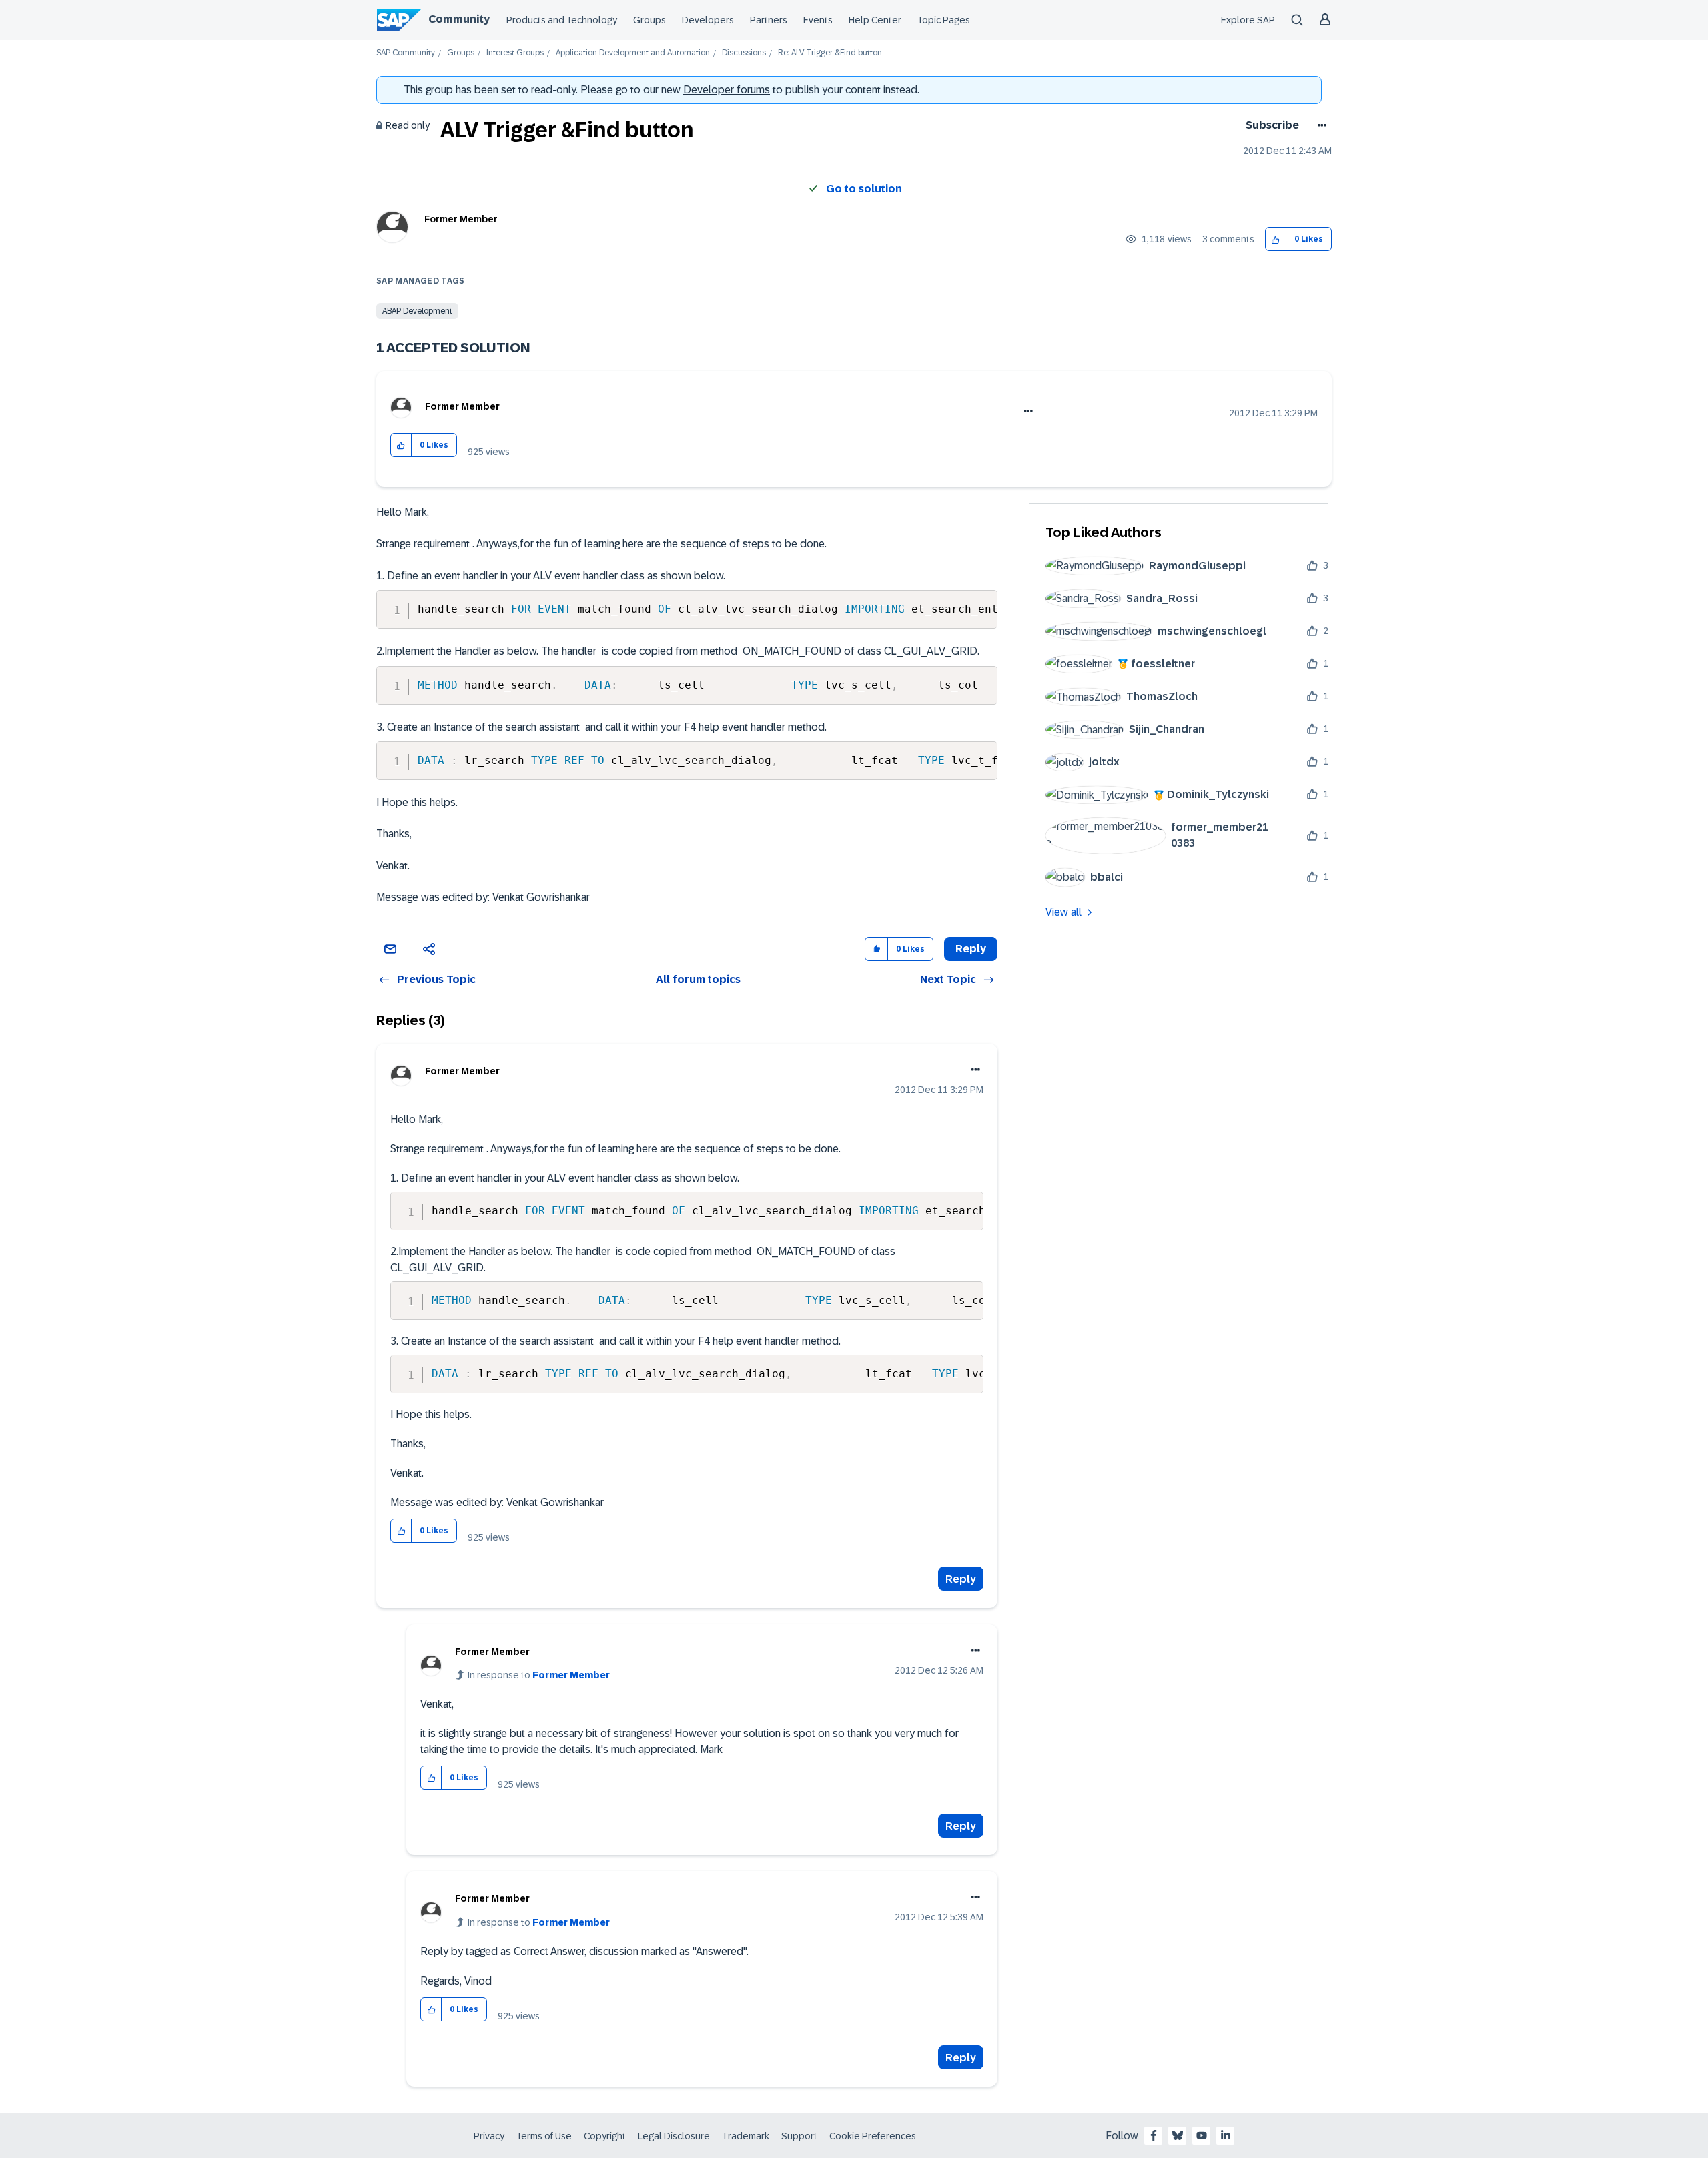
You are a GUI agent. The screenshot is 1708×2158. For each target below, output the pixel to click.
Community (459, 19)
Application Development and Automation (633, 53)
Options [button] (1319, 125)
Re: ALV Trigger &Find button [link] (830, 53)
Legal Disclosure (674, 2136)
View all (1063, 912)
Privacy (489, 2136)
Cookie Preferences (873, 2136)
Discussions (744, 53)
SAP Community (406, 53)
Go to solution (864, 189)
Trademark (746, 2136)
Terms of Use (544, 2136)
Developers (708, 20)
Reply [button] (971, 949)
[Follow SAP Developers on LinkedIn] (1226, 2135)
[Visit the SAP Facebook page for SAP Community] (1154, 2135)
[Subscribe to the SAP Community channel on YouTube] (1202, 2135)
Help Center (875, 20)
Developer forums (727, 90)
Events (818, 20)
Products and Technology (562, 20)
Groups (650, 20)
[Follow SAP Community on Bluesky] (1178, 2135)
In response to (539, 1675)
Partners (769, 20)
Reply (961, 1579)
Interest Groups (515, 53)
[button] (1276, 239)
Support (799, 2136)
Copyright (605, 2136)
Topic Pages (944, 20)
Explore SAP (1248, 20)
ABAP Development (417, 311)
